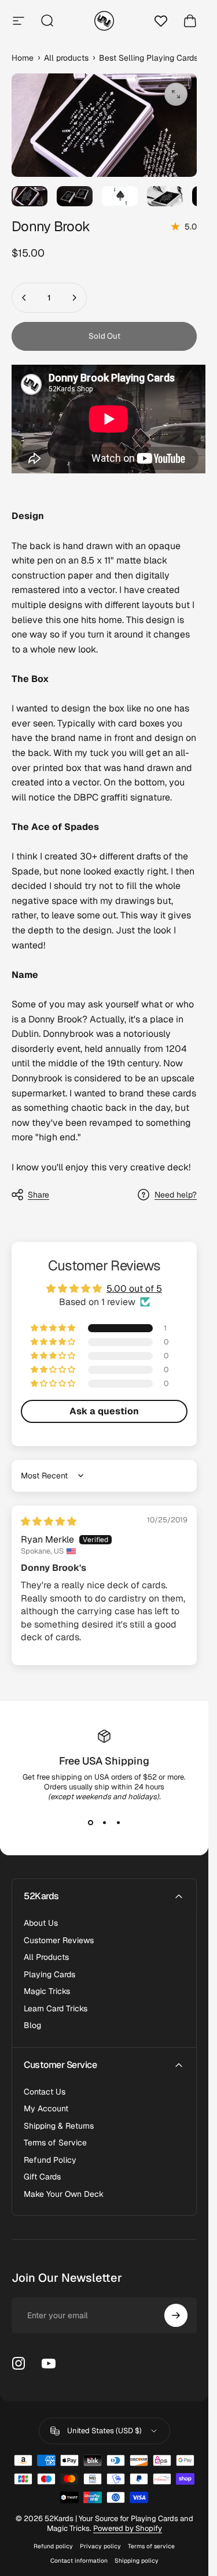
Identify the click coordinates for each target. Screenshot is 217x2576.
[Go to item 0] (30, 196)
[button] (54, 1328)
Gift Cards (42, 2177)
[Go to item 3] (120, 196)
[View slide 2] (104, 1822)
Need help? (176, 1195)
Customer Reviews (59, 1941)
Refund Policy (50, 2160)
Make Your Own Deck (64, 2194)
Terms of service (151, 2546)
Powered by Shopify (128, 2528)
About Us (41, 1923)
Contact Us (45, 2092)
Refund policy (53, 2546)
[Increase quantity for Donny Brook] (74, 298)
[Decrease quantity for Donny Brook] (24, 298)
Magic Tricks (47, 1991)
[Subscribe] (176, 2315)
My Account (46, 2109)
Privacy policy (100, 2546)
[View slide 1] (90, 1822)
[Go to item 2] (75, 196)
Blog (32, 2025)
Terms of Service (55, 2143)
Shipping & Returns (59, 2126)
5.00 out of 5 (134, 1289)
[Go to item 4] (165, 196)
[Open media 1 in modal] (176, 94)
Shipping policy (137, 2561)
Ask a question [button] (104, 1411)
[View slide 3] (118, 1822)
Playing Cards (49, 1975)
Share (38, 1195)
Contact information (79, 2561)
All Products (46, 1957)
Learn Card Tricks (56, 2009)
